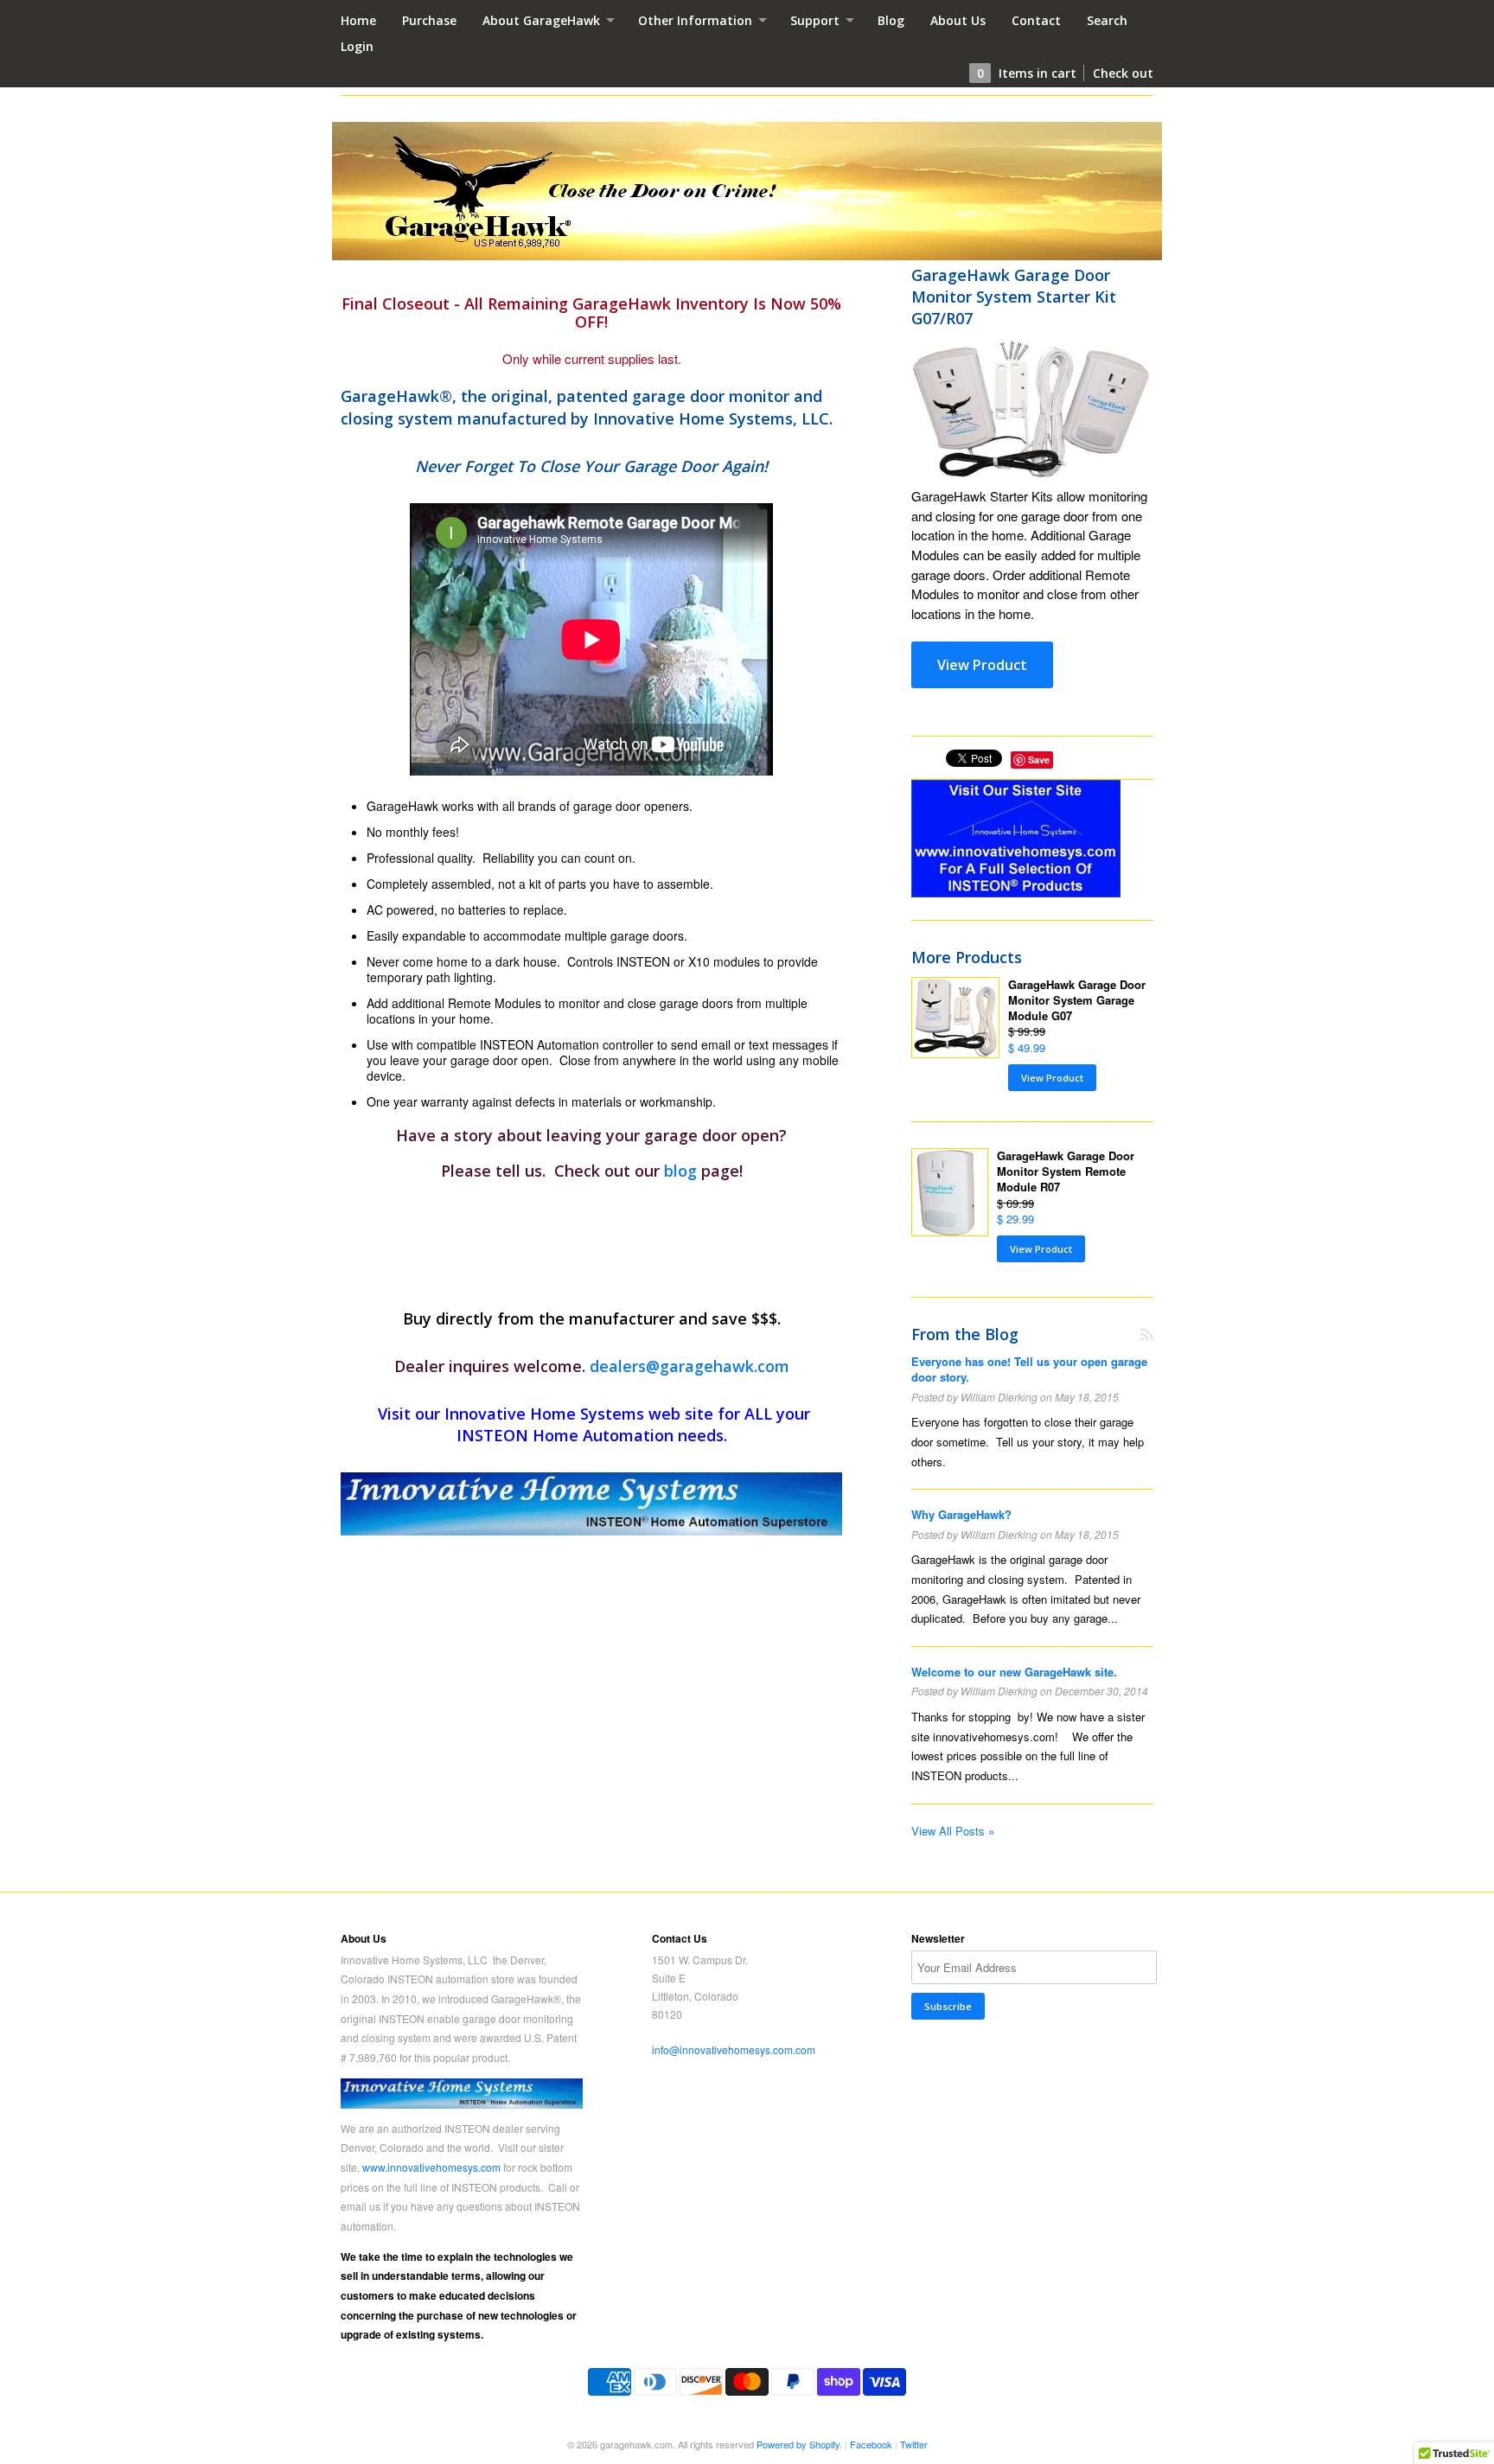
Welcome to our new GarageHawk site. (1014, 1672)
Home (358, 20)
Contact (1036, 20)
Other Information (697, 20)
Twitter (914, 2444)
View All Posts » (953, 1831)
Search (1107, 20)
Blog (891, 20)
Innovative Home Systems (544, 1414)
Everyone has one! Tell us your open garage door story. (1029, 1369)
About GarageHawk (543, 20)
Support (817, 20)
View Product (982, 665)
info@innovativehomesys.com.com (734, 2049)
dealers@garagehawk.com (690, 1366)
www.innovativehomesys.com (431, 2167)
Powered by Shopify (798, 2444)
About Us (958, 20)
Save (1039, 760)
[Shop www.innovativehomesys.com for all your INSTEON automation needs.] (591, 1504)
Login (357, 46)
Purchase (429, 20)
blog (683, 1171)
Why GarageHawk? (961, 1514)
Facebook (871, 2444)
